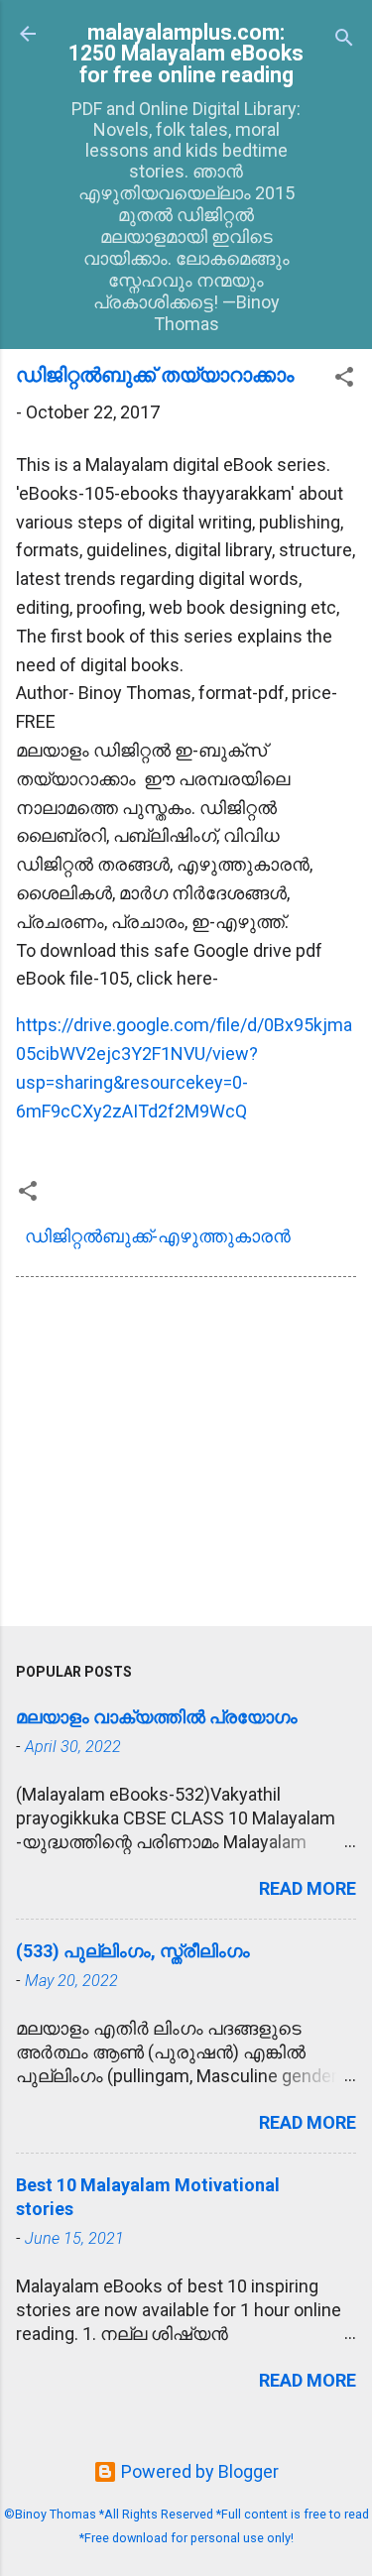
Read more (308, 1888)
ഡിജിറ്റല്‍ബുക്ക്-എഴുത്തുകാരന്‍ (158, 1236)
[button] (344, 380)
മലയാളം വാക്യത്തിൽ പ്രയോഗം (157, 1717)
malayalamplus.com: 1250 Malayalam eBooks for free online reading (186, 54)
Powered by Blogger (198, 2471)
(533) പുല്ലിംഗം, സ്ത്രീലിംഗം (133, 1951)
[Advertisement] (186, 1456)
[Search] (344, 40)
